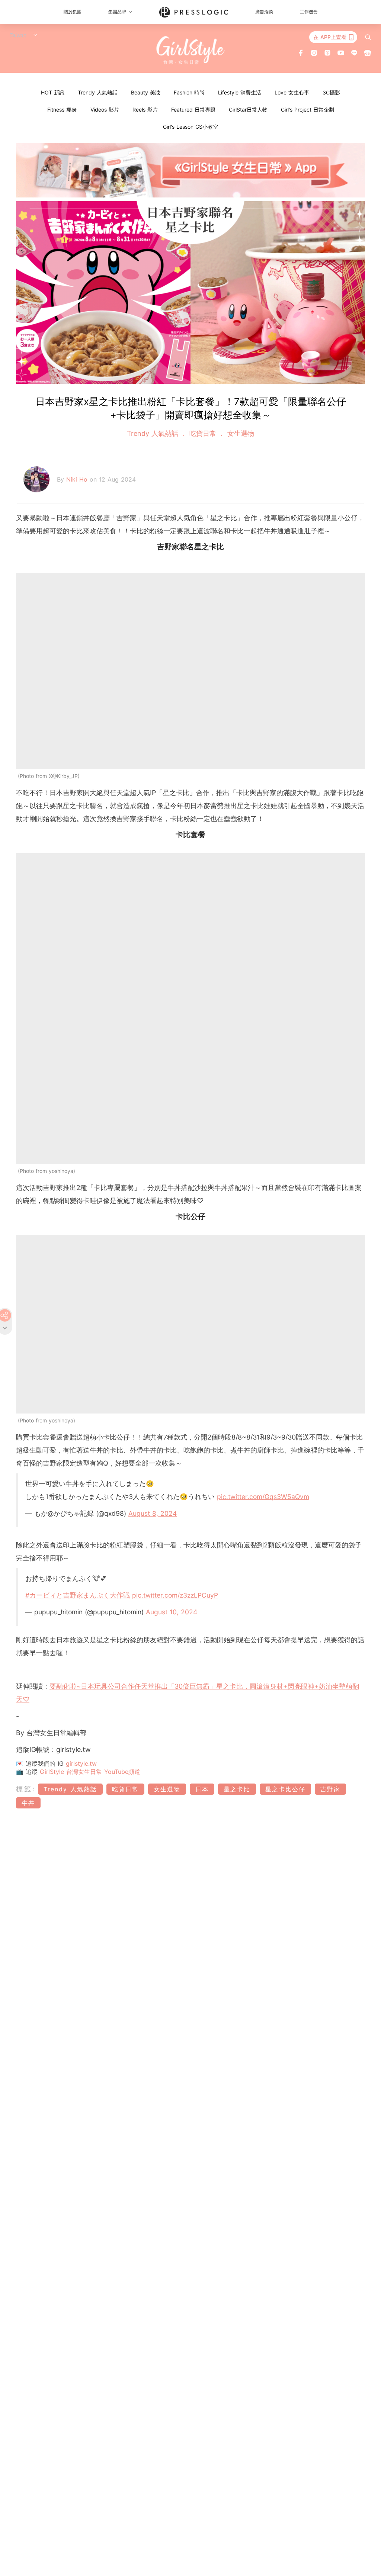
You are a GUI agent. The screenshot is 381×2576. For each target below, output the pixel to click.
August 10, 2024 (172, 1612)
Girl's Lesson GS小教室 (190, 127)
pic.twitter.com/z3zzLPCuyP (175, 1595)
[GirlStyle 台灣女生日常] (191, 50)
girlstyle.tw (81, 1763)
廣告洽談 (264, 12)
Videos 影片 (105, 110)
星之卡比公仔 (285, 1789)
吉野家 (330, 1789)
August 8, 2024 (153, 1513)
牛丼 (28, 1803)
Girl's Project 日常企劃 (308, 110)
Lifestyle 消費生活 (240, 92)
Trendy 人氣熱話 (98, 92)
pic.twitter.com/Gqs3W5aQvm (263, 1497)
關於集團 (73, 12)
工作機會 (309, 12)
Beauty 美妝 (146, 92)
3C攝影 (331, 92)
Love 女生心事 (292, 92)
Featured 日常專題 (193, 110)
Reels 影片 (145, 110)
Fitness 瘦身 (62, 110)
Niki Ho (78, 479)
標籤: (26, 1789)
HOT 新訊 (53, 92)
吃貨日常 (203, 433)
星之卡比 (237, 1789)
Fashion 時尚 (189, 92)
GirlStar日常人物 (248, 110)
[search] (368, 37)
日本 (202, 1789)
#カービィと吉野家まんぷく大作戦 (78, 1595)
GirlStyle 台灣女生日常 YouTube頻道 (90, 1772)
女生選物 (240, 433)
